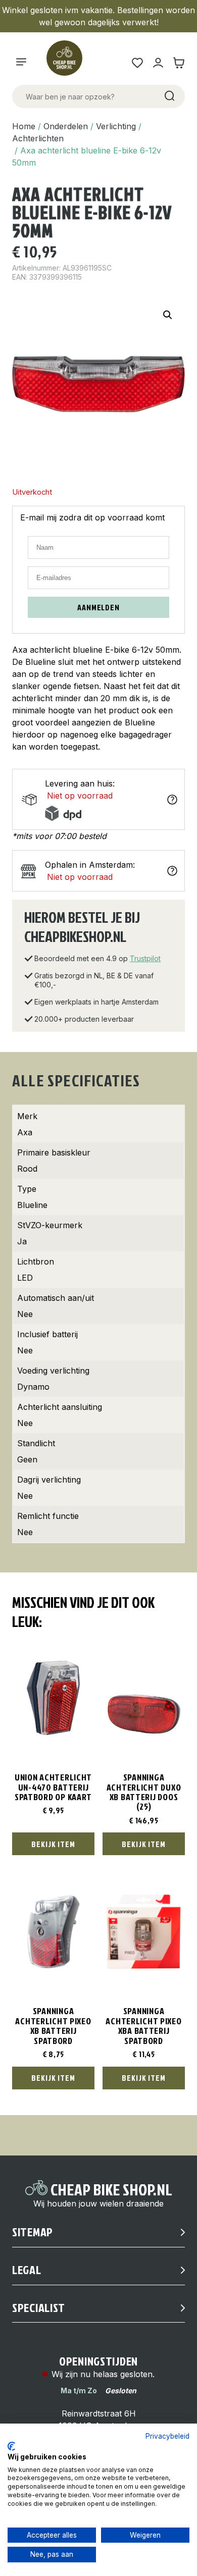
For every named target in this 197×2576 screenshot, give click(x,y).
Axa (25, 1132)
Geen (27, 1459)
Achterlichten (38, 138)
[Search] (169, 96)
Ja (22, 1241)
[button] (168, 315)
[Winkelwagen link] (179, 63)
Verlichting (116, 126)
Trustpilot (145, 958)
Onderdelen (66, 126)
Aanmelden (98, 607)
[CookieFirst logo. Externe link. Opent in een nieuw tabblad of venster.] (11, 2446)
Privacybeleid (167, 2436)
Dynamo (33, 1387)
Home (24, 126)
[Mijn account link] (158, 63)
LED (25, 1278)
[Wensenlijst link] (137, 63)
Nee (25, 1314)
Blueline (32, 1205)
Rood (27, 1169)
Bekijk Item (53, 1844)
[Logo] (69, 63)
